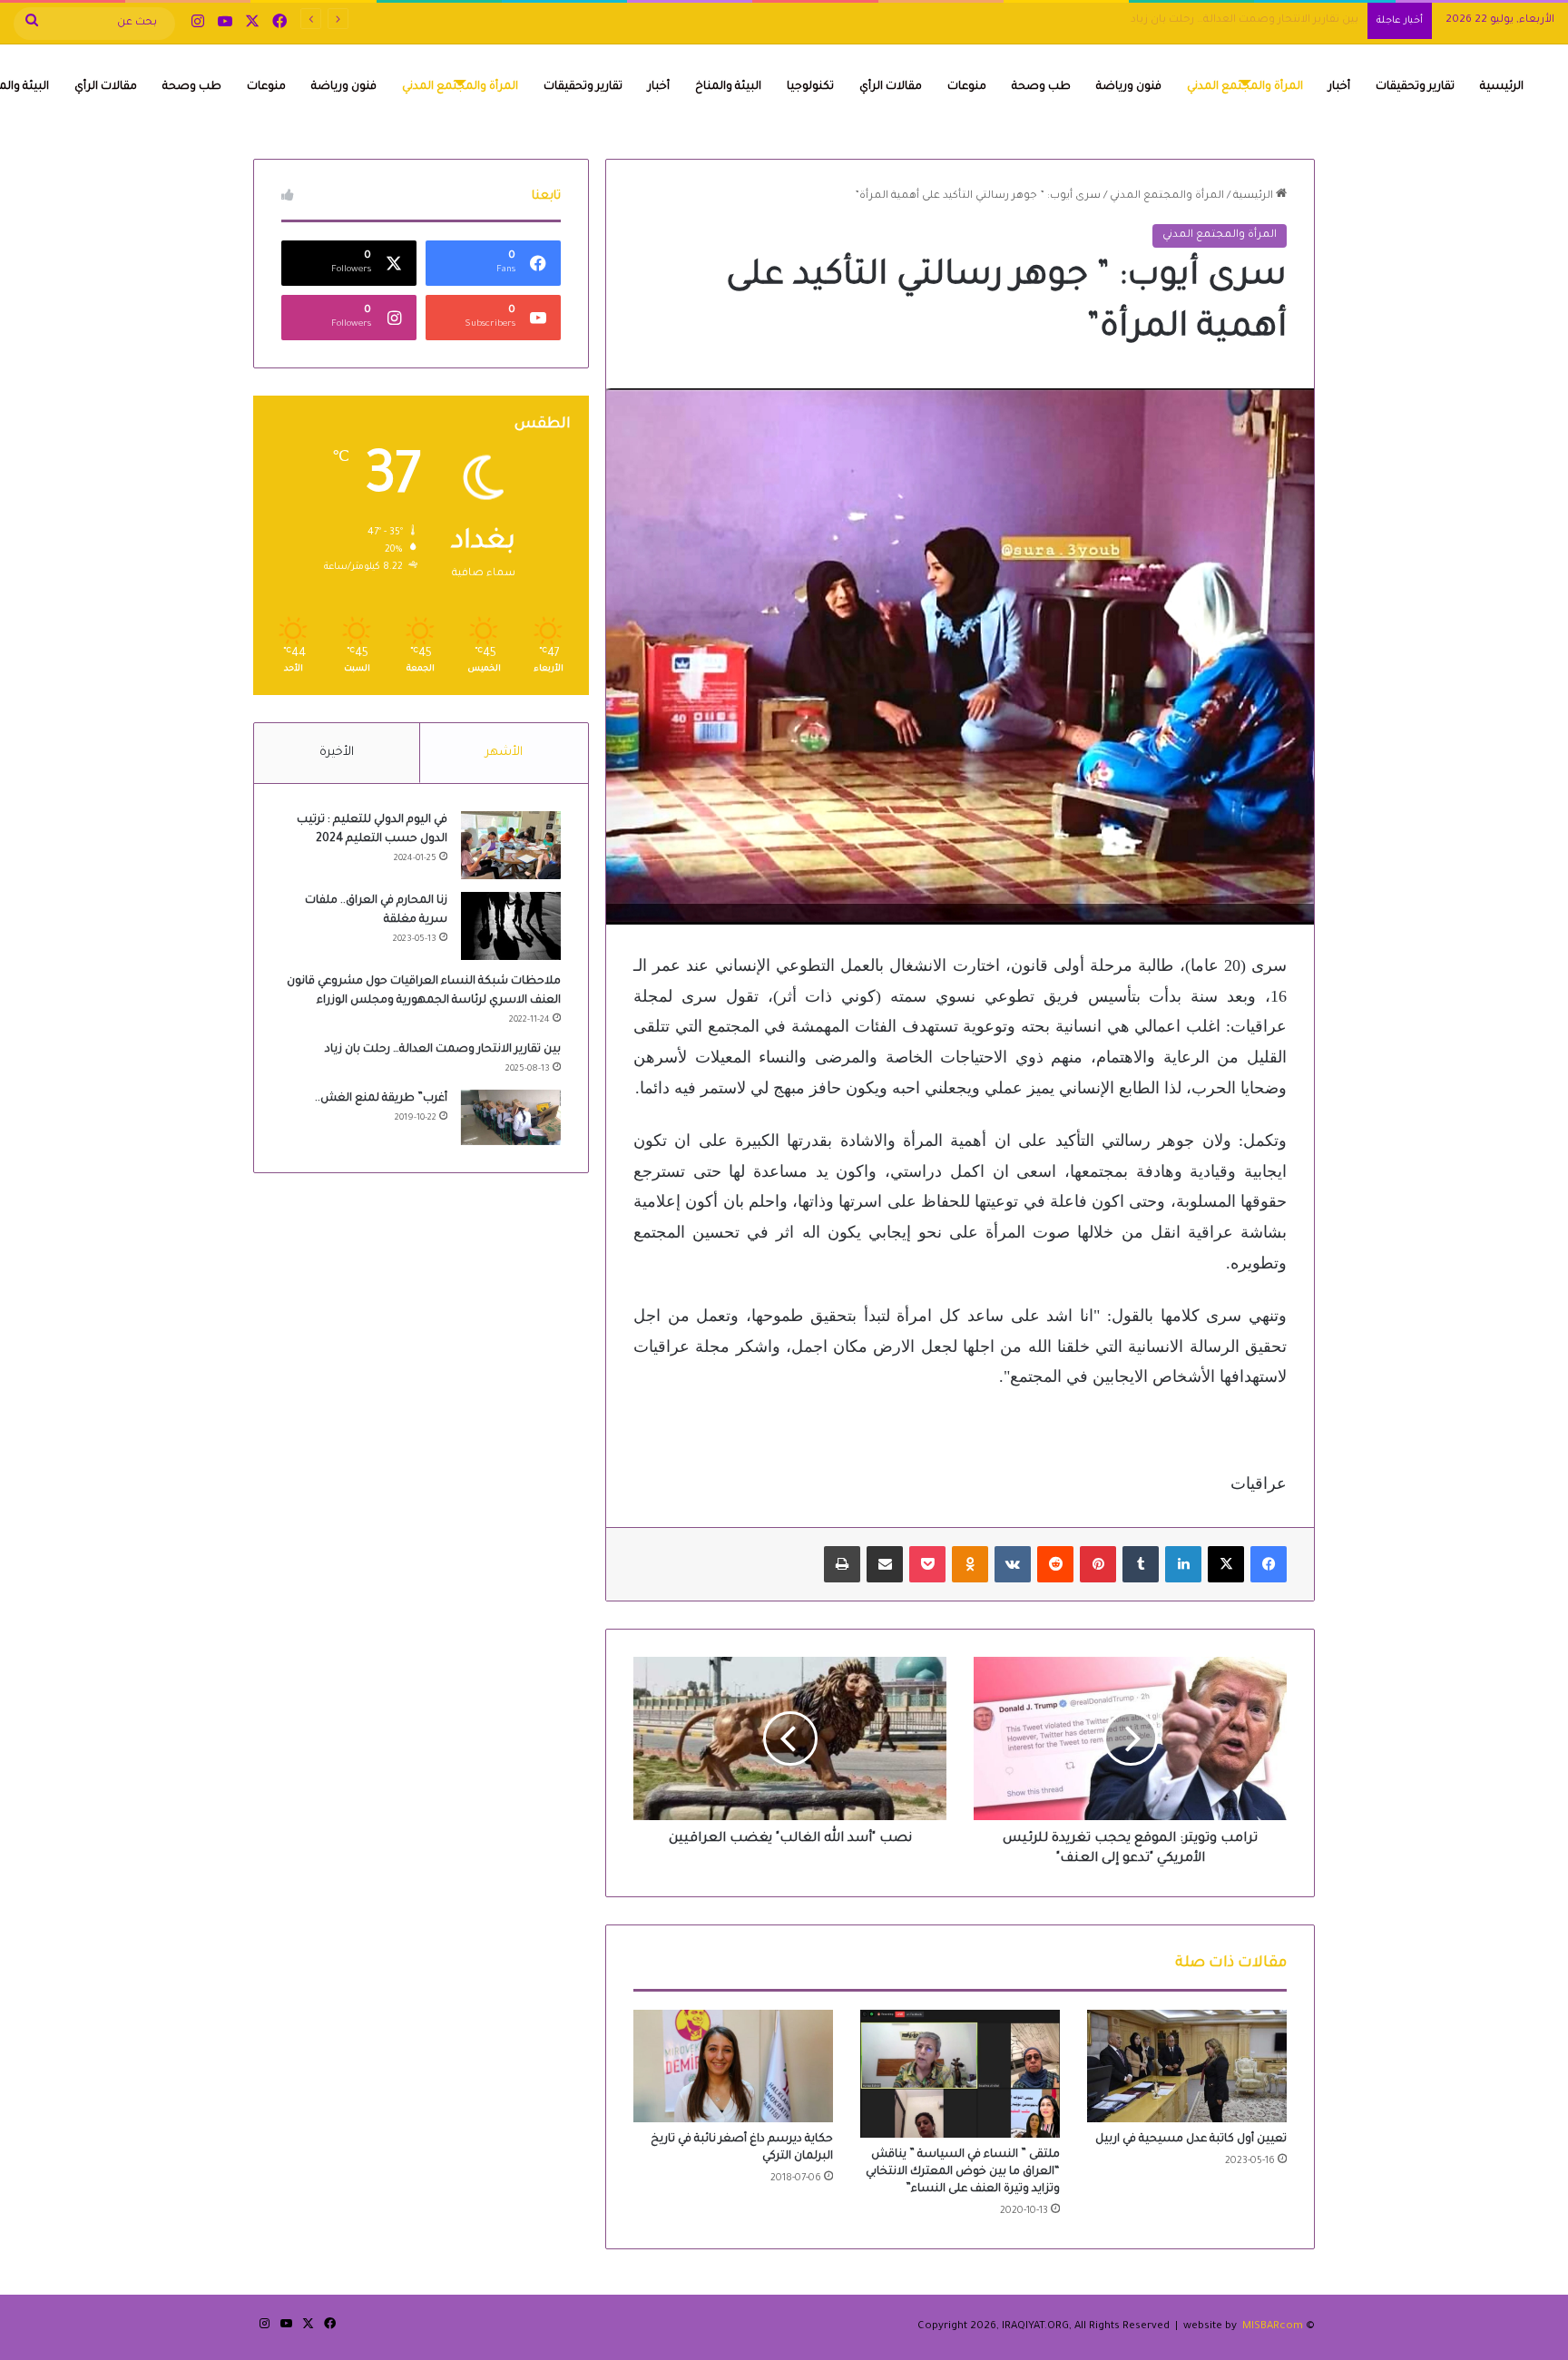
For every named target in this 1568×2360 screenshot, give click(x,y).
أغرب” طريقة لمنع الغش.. (381, 1099)
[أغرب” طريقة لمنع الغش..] (511, 1118)
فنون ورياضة (1129, 87)
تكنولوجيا (810, 87)
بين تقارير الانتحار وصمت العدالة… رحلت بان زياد (1245, 20)
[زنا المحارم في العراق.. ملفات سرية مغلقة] (511, 926)
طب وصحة (1041, 87)
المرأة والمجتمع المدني (1245, 87)
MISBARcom (1273, 2327)
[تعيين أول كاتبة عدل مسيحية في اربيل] (1187, 2066)
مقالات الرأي (891, 87)
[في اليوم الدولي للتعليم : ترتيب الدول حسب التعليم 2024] (511, 845)
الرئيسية (1502, 87)
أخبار (1339, 87)
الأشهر (504, 753)
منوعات (967, 87)
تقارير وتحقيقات (1415, 87)
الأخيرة (337, 753)
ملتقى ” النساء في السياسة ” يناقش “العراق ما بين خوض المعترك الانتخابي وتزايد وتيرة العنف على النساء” (963, 2172)
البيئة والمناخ (728, 87)
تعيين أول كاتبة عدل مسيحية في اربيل (1191, 2140)
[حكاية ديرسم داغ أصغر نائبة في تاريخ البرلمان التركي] (733, 2066)
